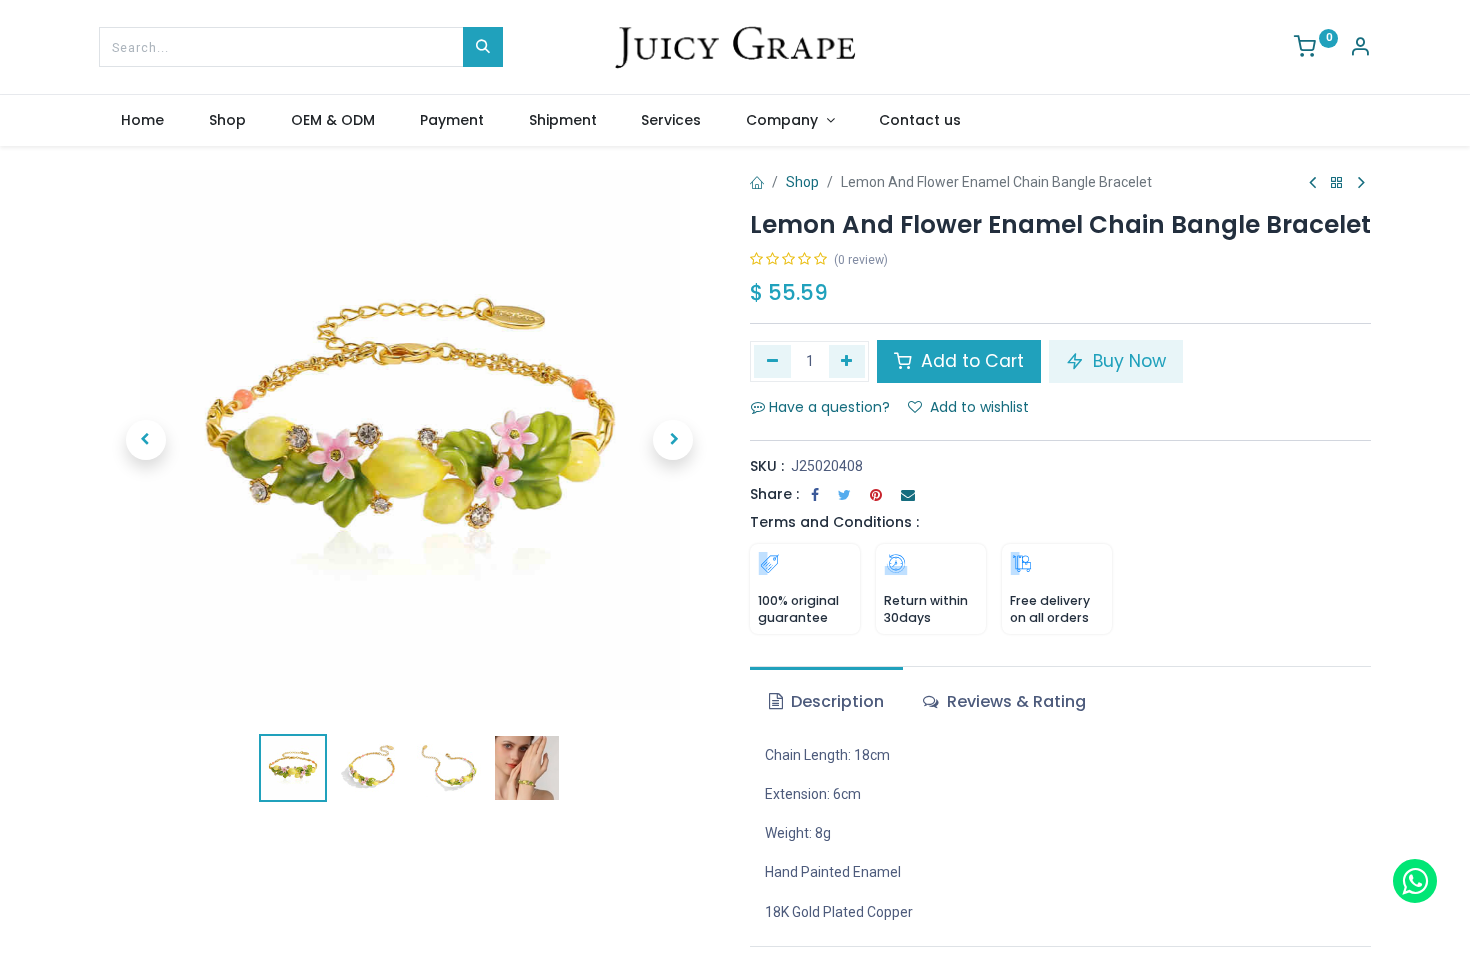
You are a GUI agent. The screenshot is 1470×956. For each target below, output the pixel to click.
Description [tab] (835, 701)
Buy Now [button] (1127, 361)
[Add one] (847, 361)
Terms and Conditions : (834, 522)
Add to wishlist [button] (979, 407)
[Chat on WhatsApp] (1415, 881)
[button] (145, 440)
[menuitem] (143, 121)
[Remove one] (772, 361)
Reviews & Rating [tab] (1014, 701)
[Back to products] (1337, 183)
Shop (802, 182)
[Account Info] (1360, 49)
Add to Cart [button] (970, 361)
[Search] (483, 47)
